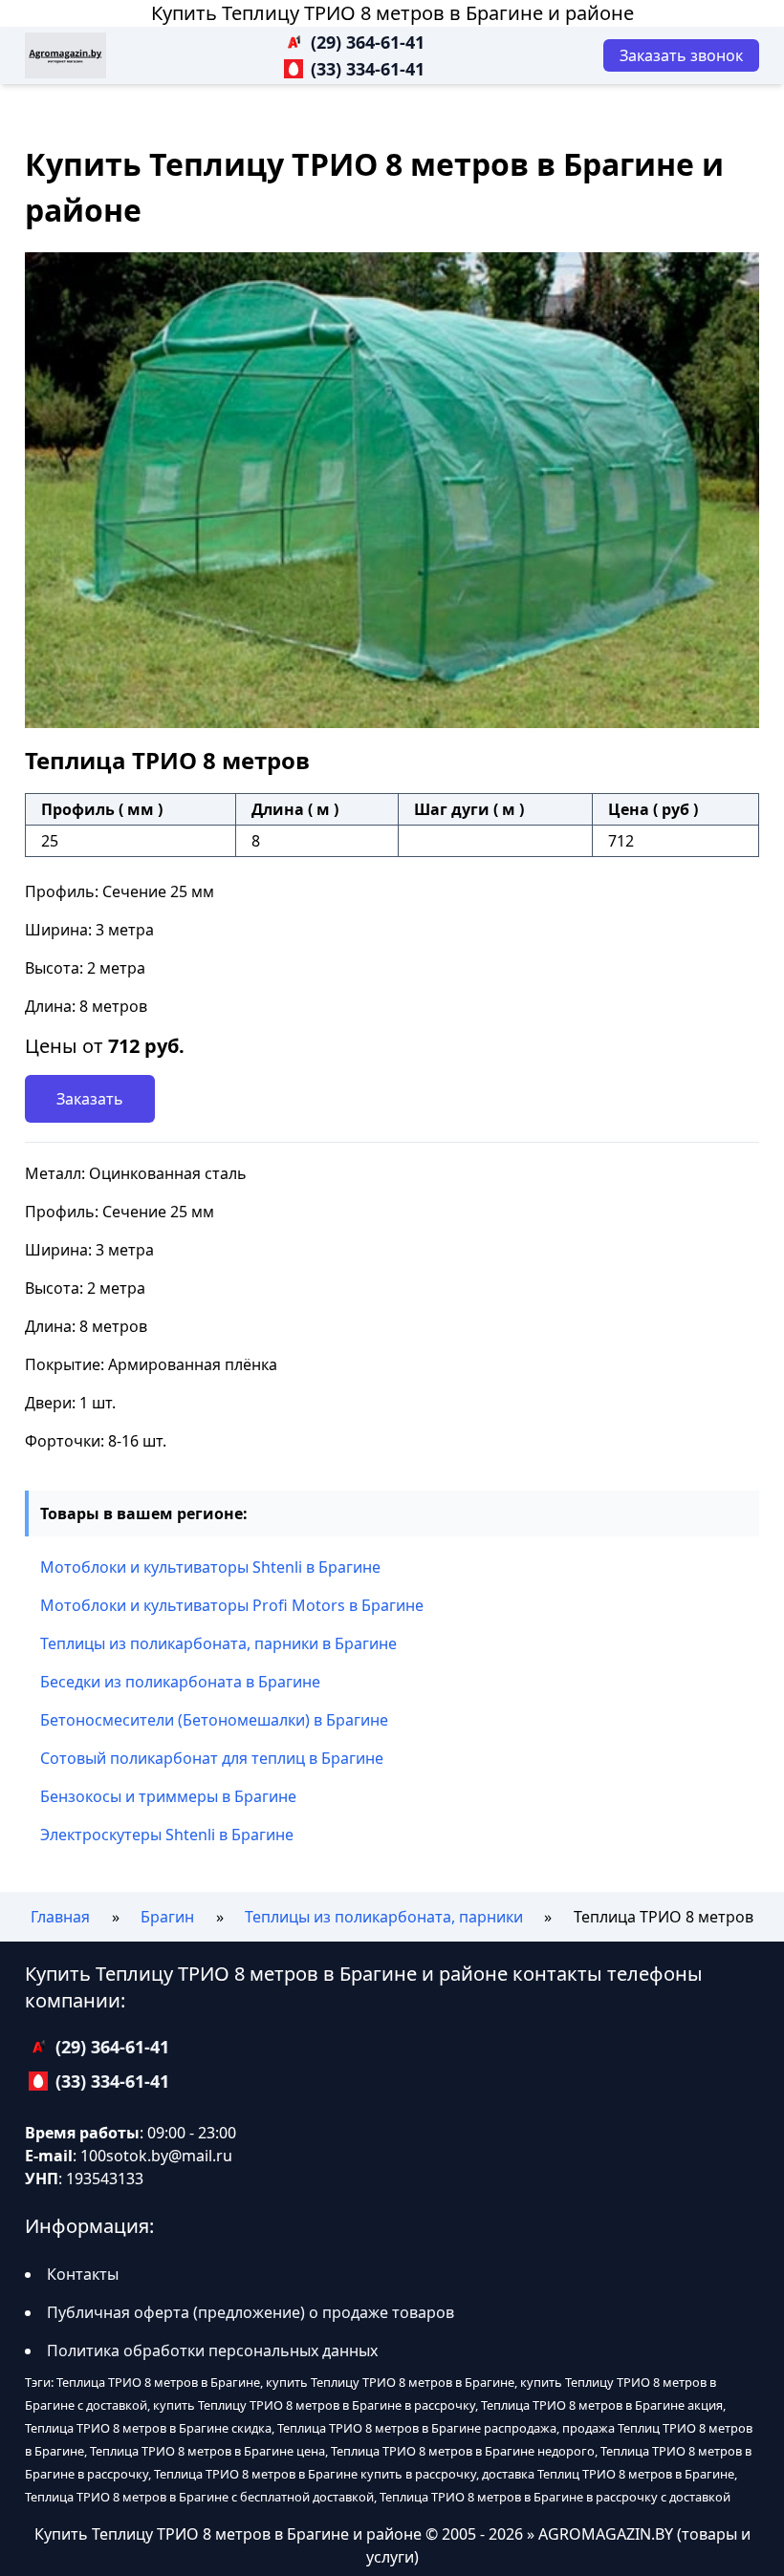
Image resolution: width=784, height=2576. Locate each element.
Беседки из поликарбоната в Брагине (180, 1682)
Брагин (167, 1917)
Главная (60, 1917)
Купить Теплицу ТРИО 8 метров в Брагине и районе (392, 13)
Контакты (83, 2274)
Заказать (90, 1099)
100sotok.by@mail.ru (156, 2156)
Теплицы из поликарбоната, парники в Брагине (218, 1643)
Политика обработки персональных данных (212, 2351)
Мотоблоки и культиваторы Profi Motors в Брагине (232, 1605)
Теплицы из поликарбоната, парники (384, 1917)
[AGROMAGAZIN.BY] (65, 55)
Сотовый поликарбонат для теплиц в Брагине (212, 1758)
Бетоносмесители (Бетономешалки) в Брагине (214, 1720)
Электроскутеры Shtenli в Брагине (167, 1835)
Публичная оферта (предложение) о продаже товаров (250, 2312)
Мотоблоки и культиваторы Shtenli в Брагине (210, 1567)
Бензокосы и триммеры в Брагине (168, 1796)
